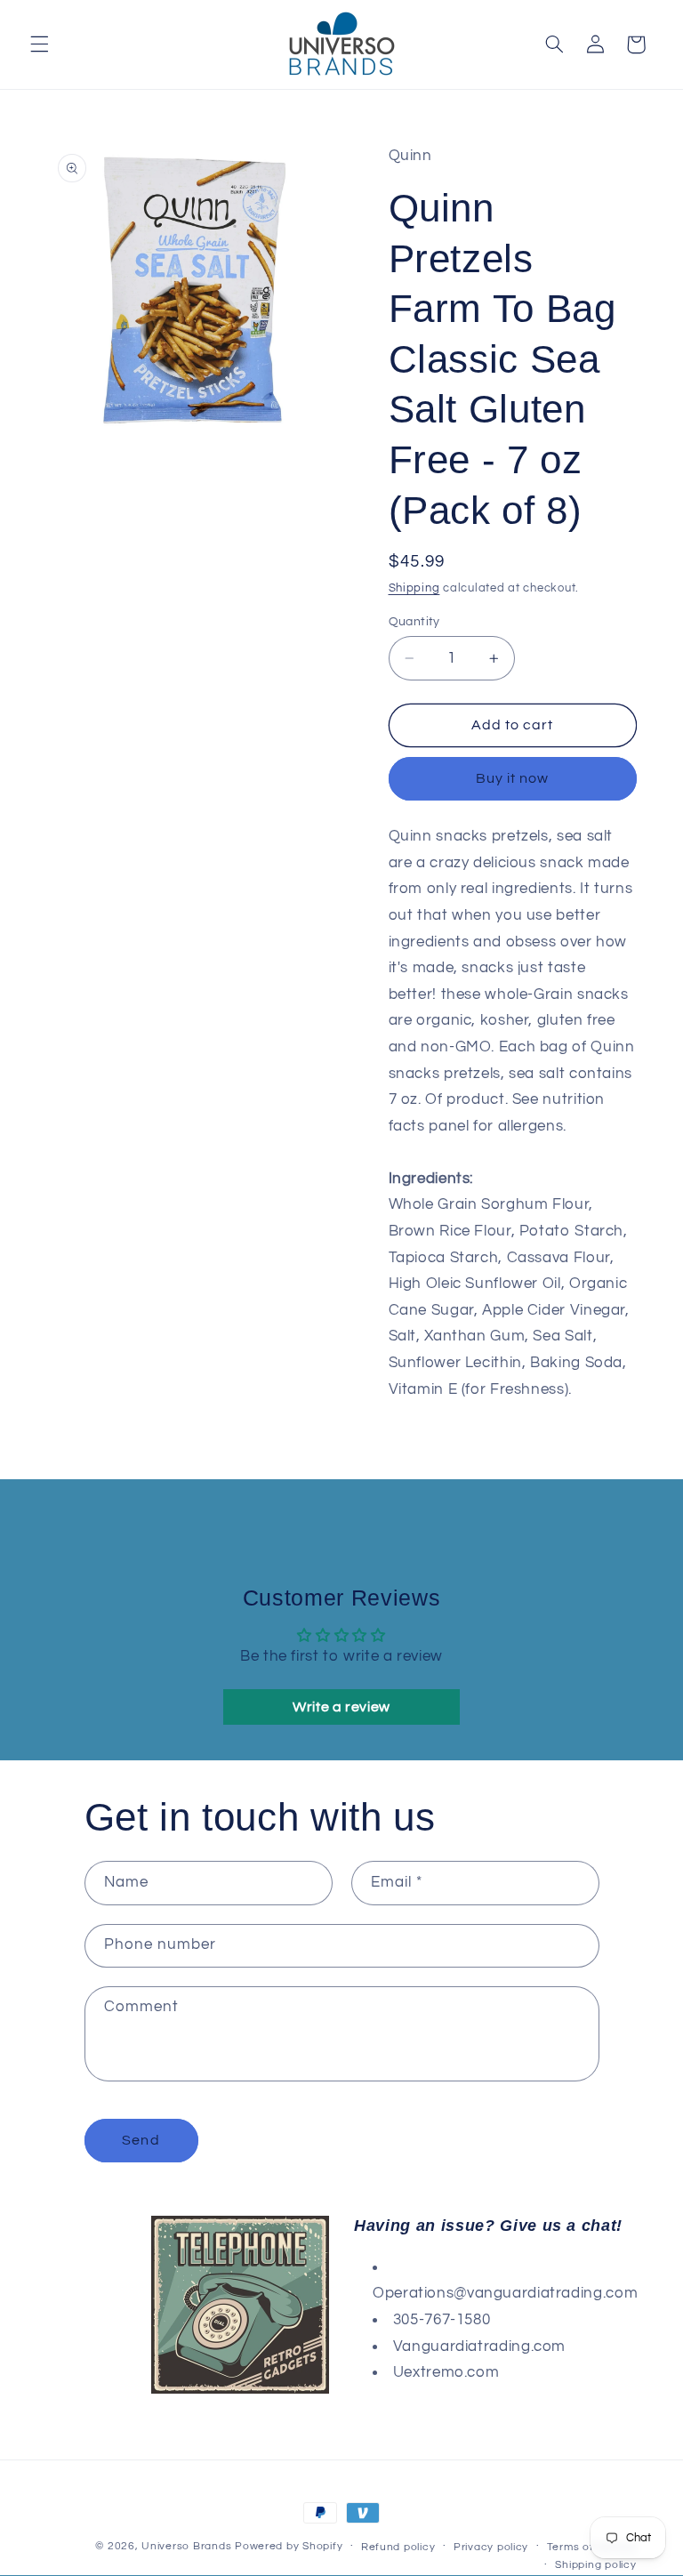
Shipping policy (595, 2565)
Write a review (341, 1707)
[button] (39, 44)
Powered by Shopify (289, 2546)
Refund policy (398, 2547)
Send (141, 2140)
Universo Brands (186, 2546)
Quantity (414, 622)
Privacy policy (491, 2547)
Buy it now (513, 778)
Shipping (414, 588)
